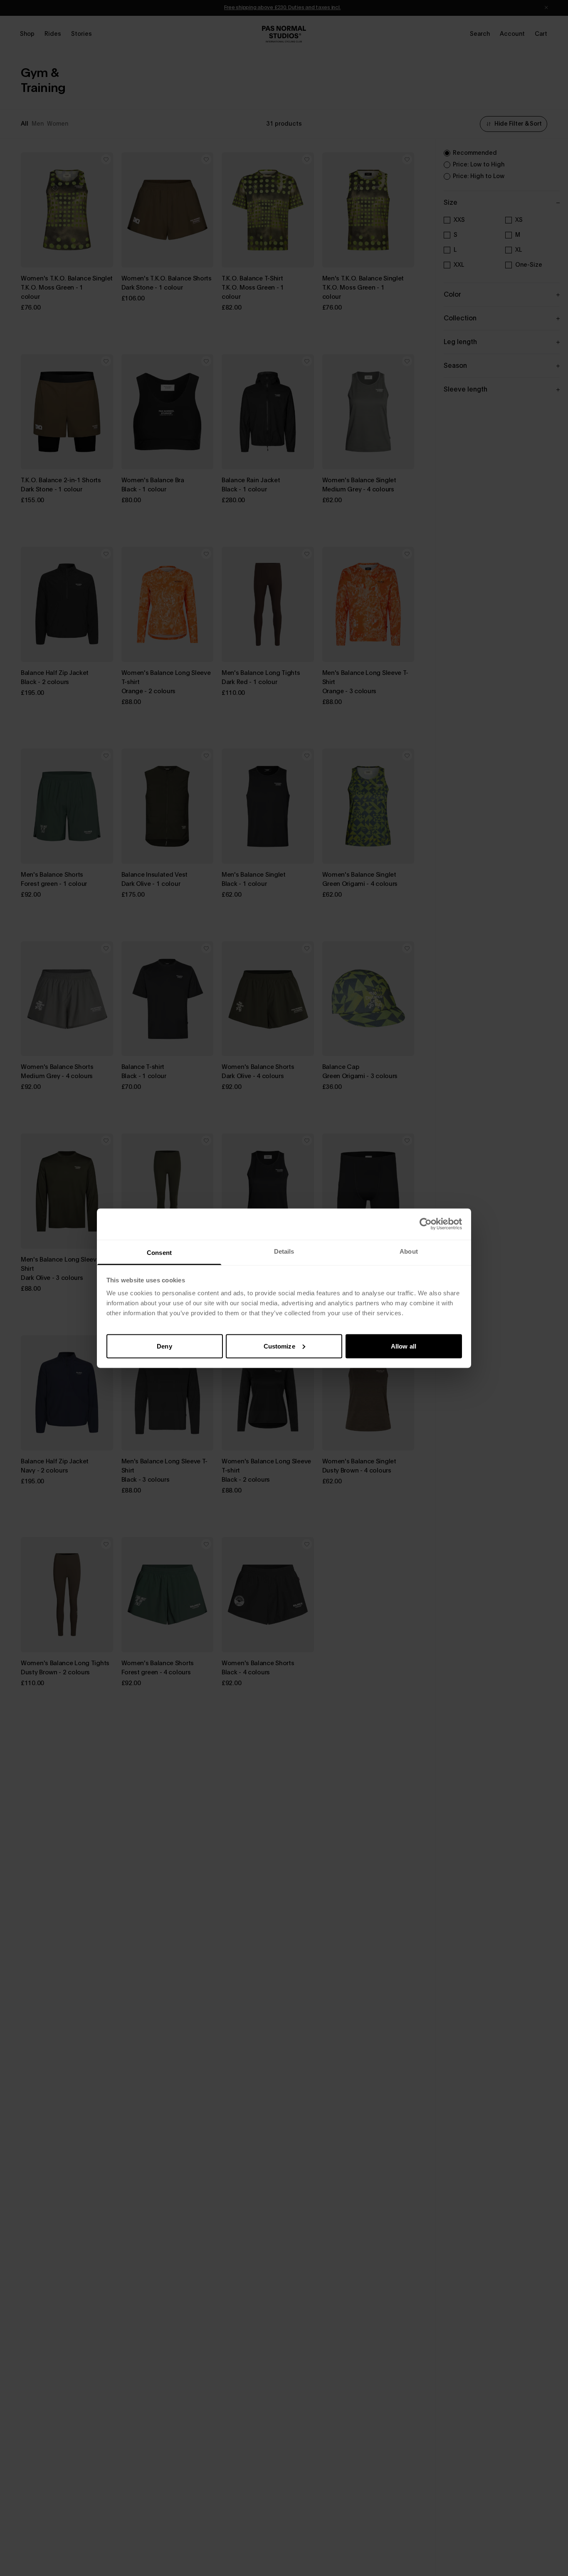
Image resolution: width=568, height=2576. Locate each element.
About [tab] (409, 1251)
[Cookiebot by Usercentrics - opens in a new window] (426, 1224)
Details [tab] (284, 1251)
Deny (164, 1346)
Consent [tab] (159, 1252)
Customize (279, 1346)
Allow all (404, 1346)
